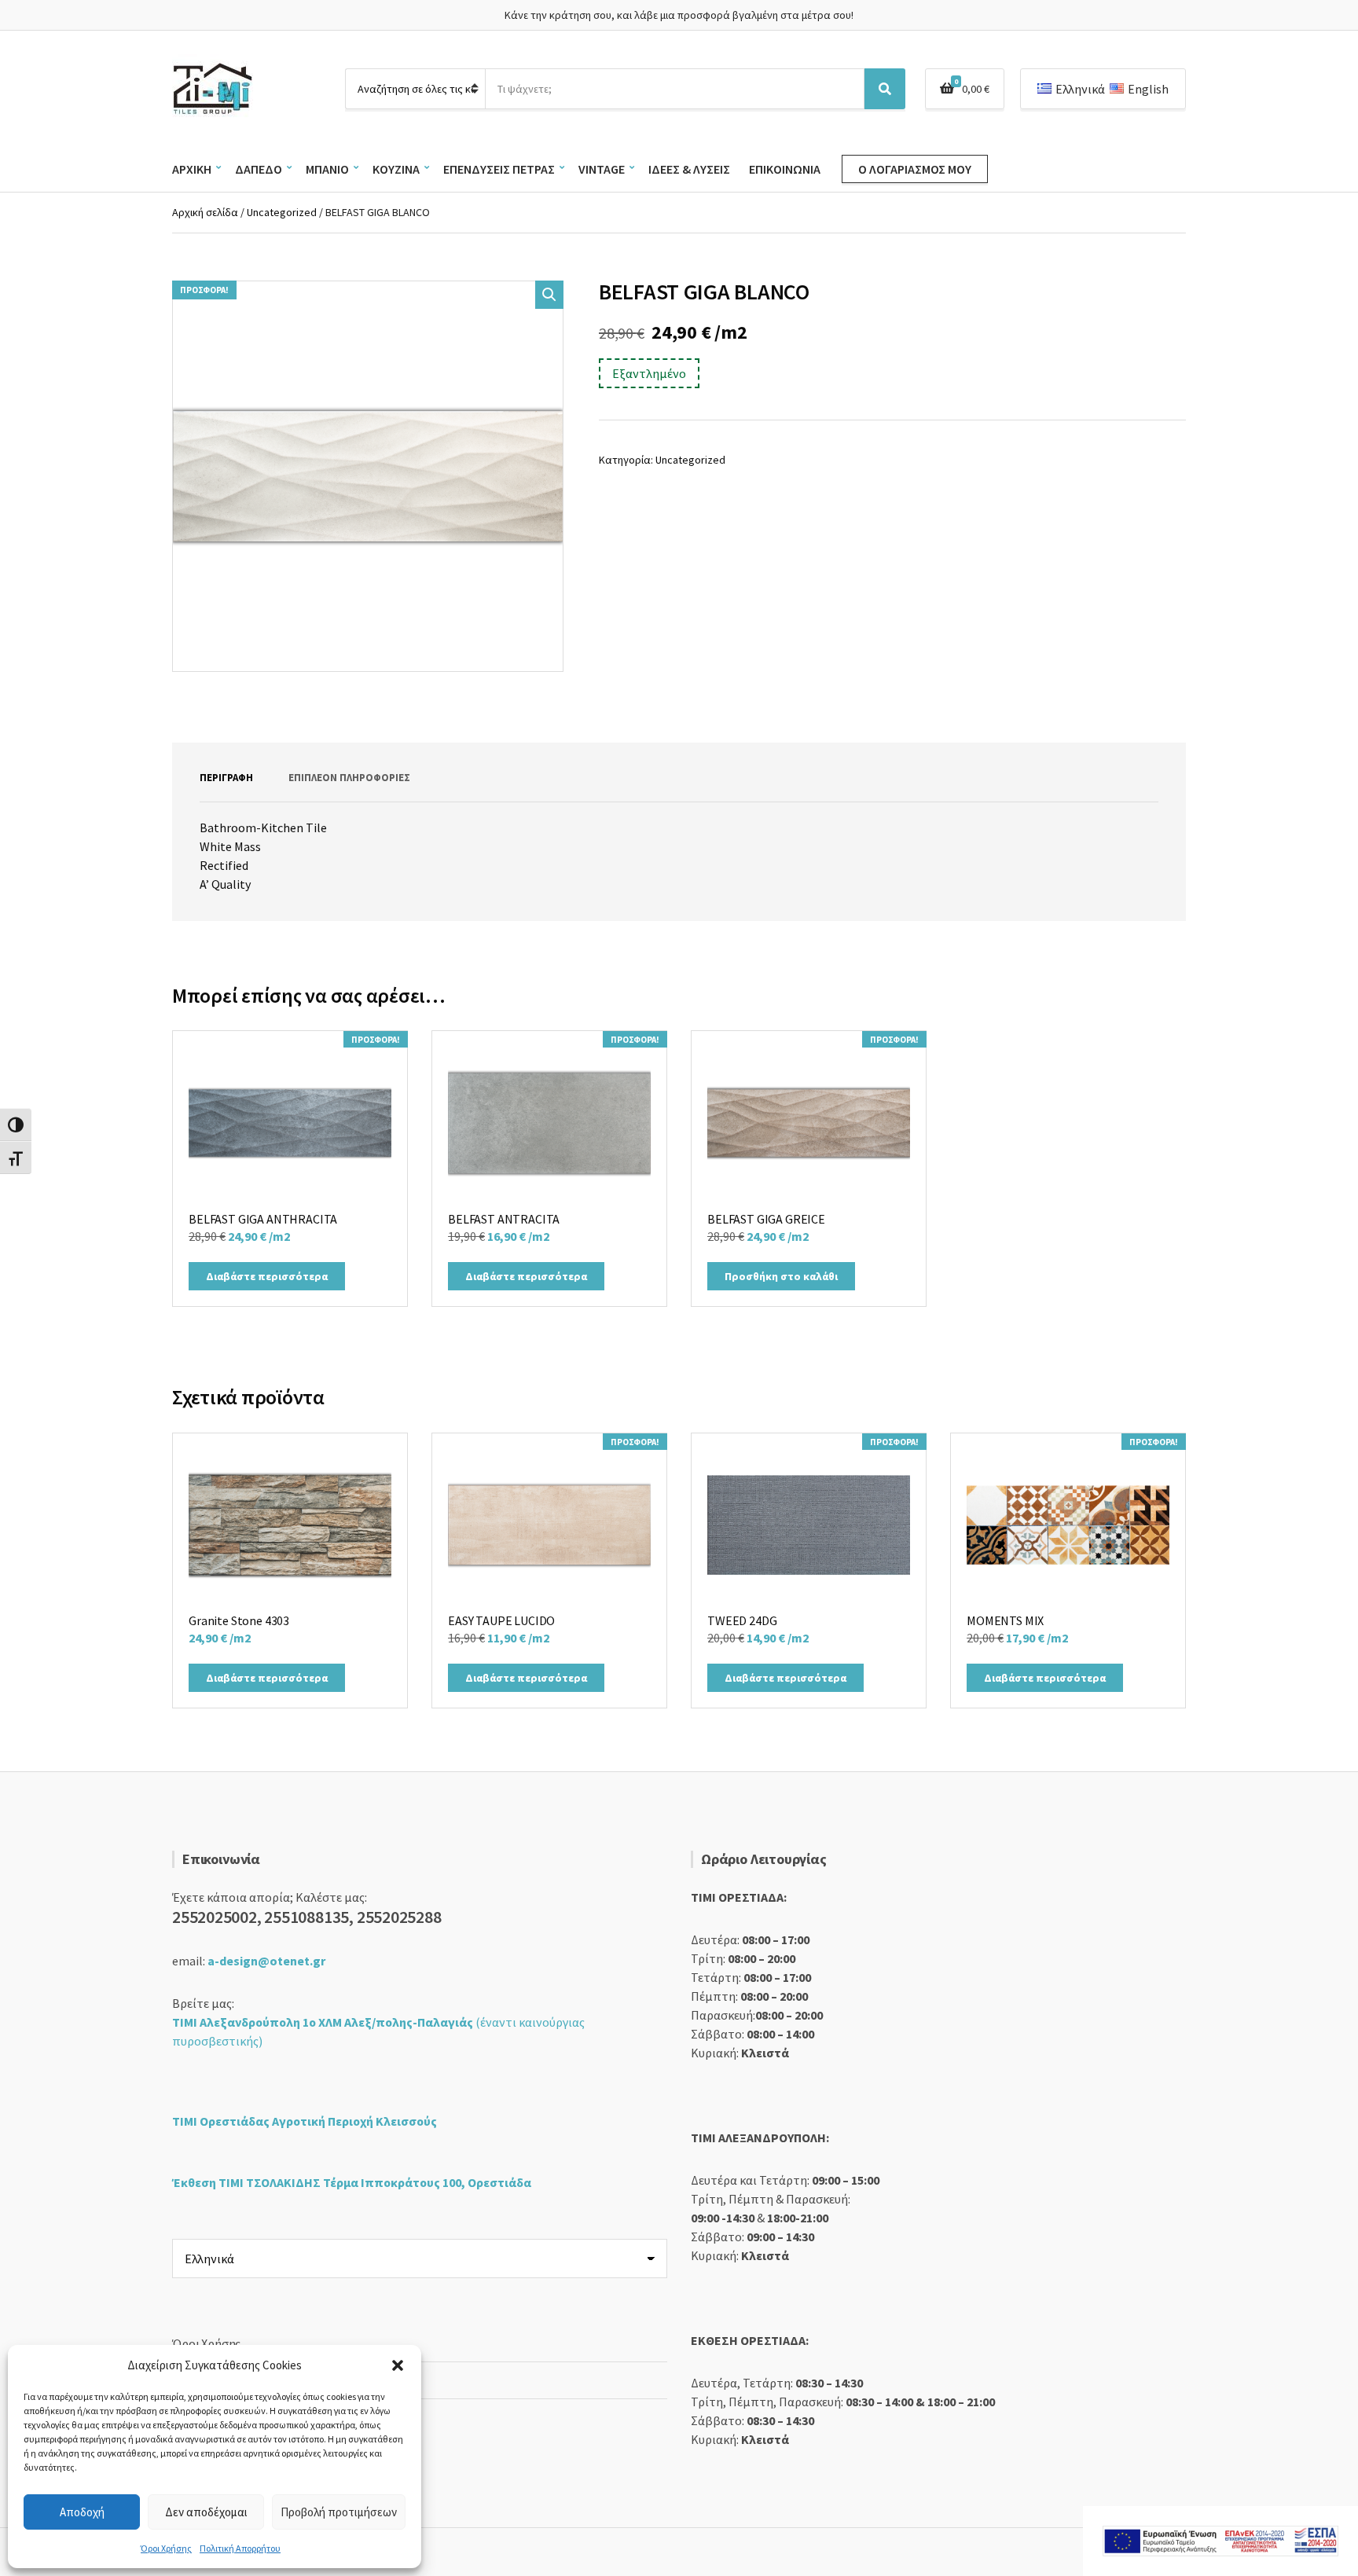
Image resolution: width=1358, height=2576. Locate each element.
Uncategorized (282, 212)
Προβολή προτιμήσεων (339, 2512)
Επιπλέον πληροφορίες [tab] (349, 778)
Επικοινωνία (785, 169)
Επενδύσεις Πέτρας (499, 169)
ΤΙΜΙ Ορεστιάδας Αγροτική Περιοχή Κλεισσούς (305, 2121)
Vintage (602, 169)
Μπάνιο (327, 169)
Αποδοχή (82, 2512)
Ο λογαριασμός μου (915, 169)
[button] (398, 2365)
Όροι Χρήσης (166, 2548)
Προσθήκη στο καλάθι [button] (781, 1276)
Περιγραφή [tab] (226, 778)
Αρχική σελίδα (205, 212)
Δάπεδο (259, 169)
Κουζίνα (396, 169)
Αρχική (192, 169)
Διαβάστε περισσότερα (267, 1276)
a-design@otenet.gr (266, 1961)
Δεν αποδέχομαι (206, 2512)
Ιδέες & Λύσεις (689, 169)
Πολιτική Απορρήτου (240, 2548)
